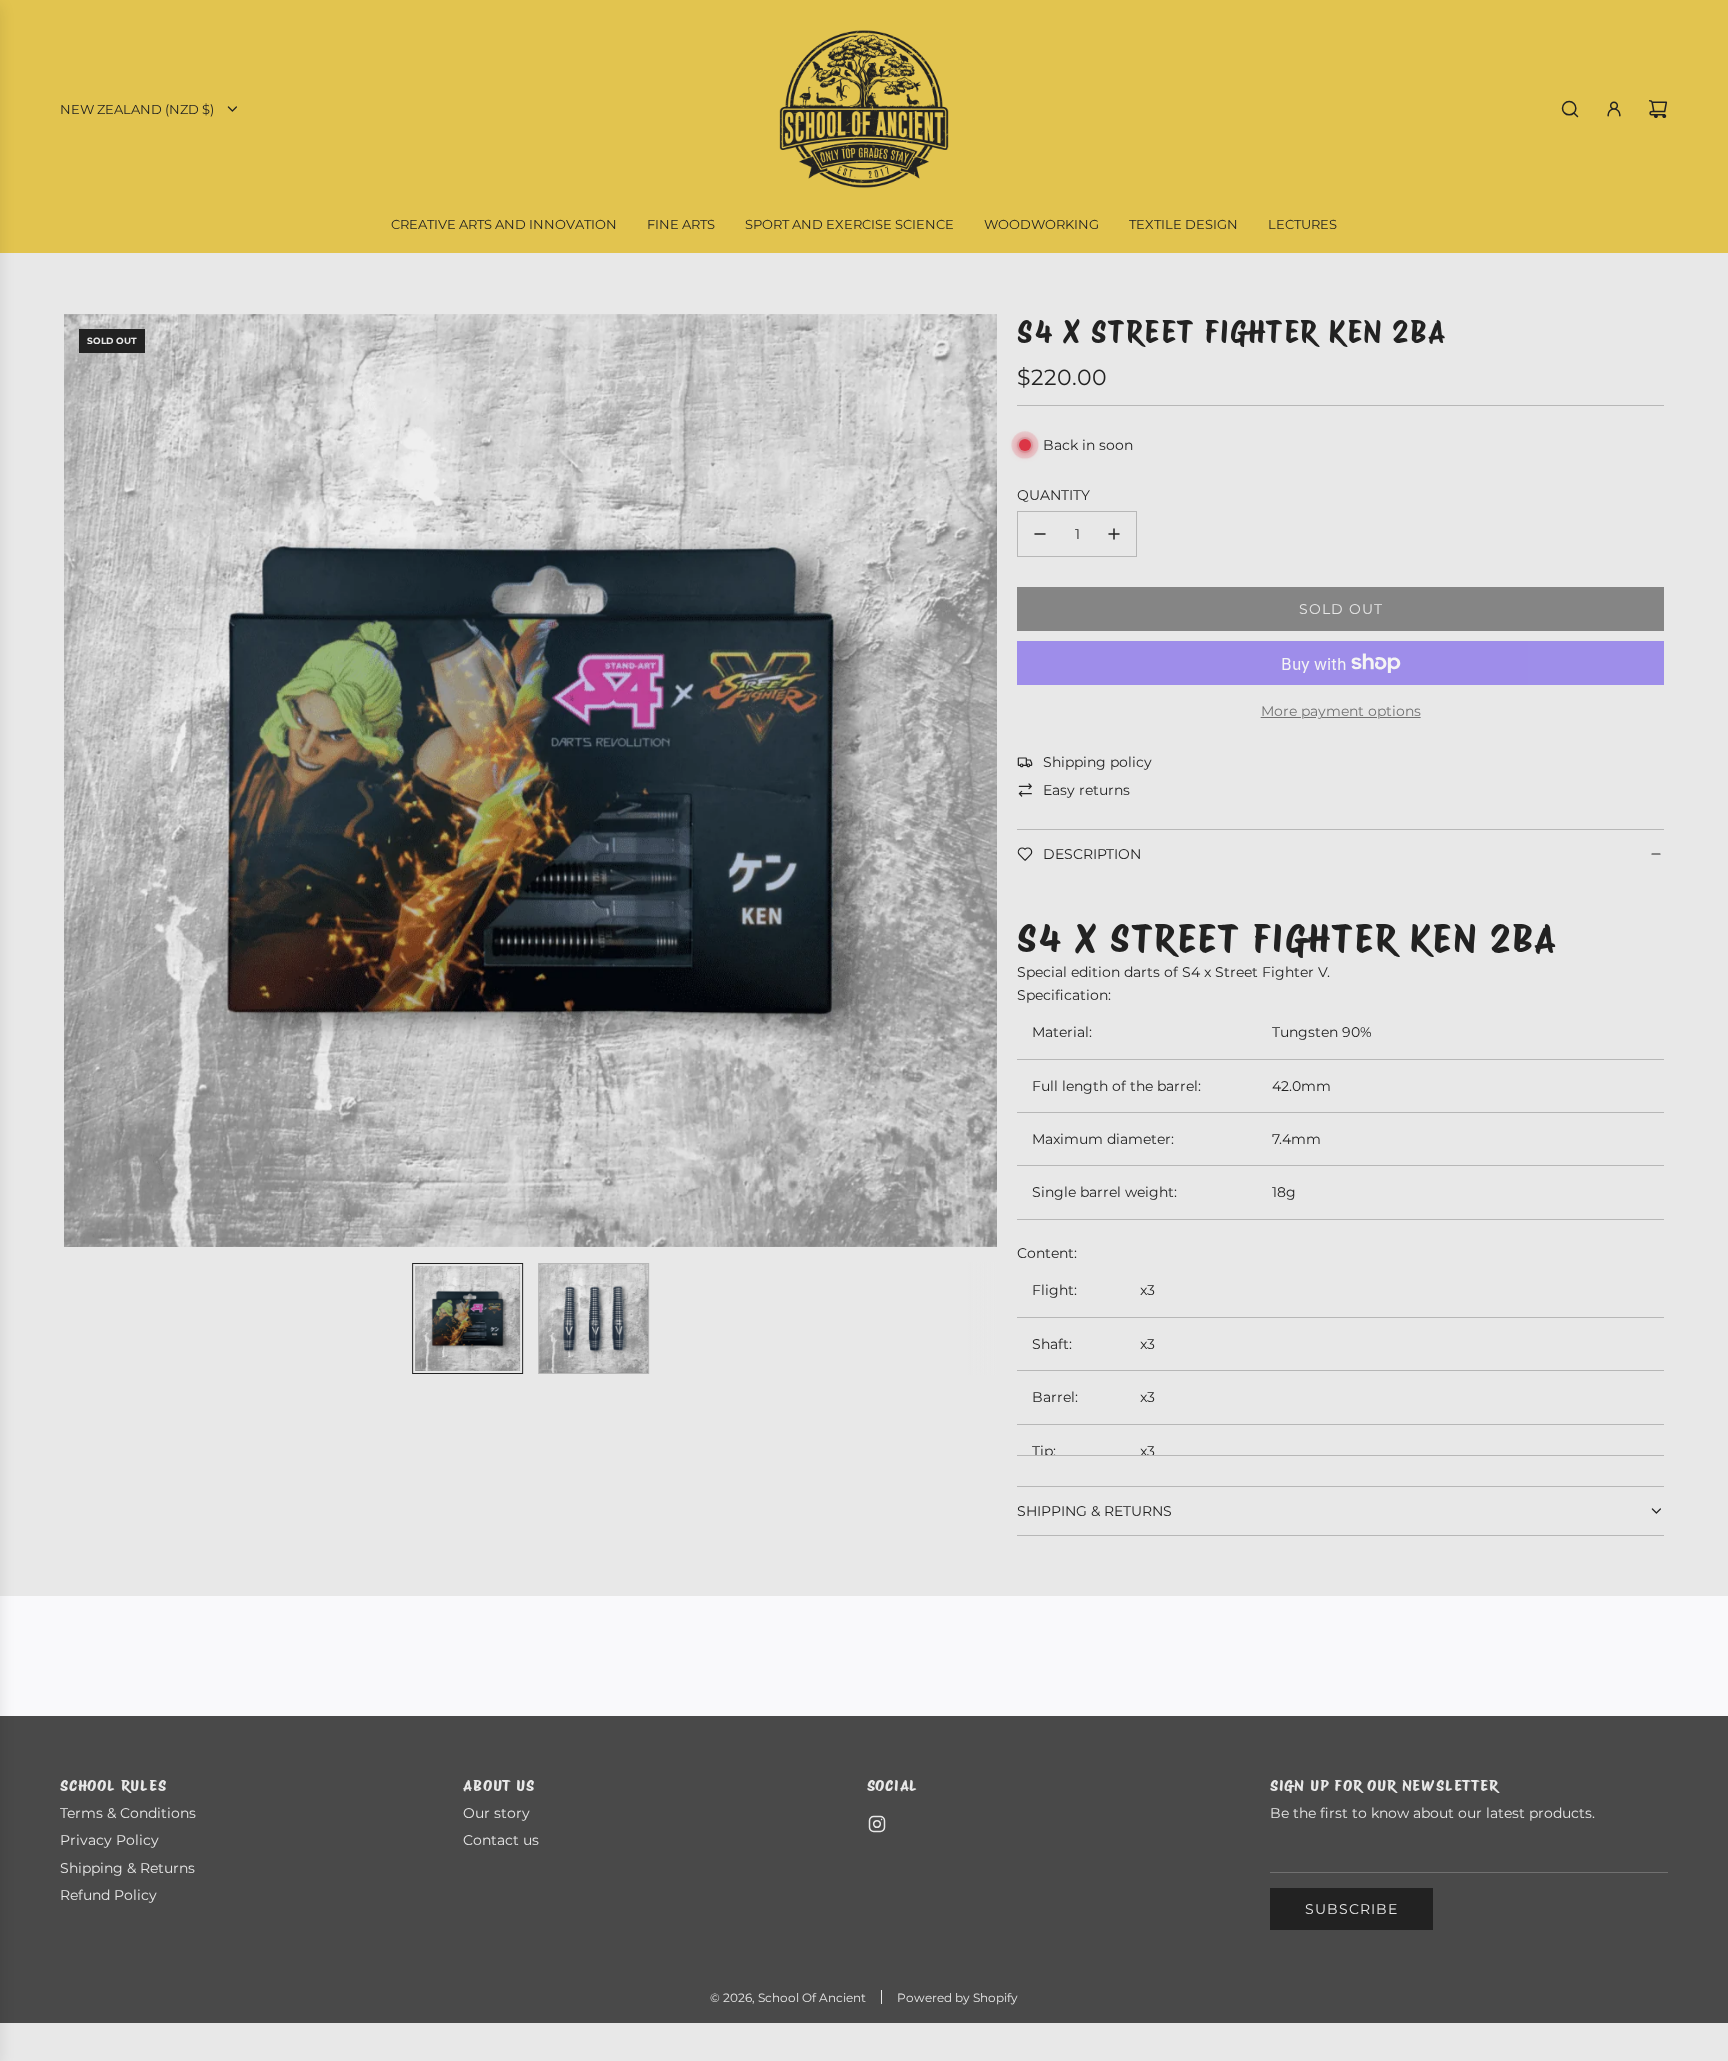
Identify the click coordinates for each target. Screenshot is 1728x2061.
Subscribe (1351, 1909)
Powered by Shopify (957, 1997)
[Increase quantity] (1114, 534)
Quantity (1053, 495)
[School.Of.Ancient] (877, 1824)
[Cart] (1658, 109)
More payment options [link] (1341, 711)
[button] (90, 780)
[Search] (1570, 109)
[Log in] (1614, 109)
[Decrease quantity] (1040, 534)
